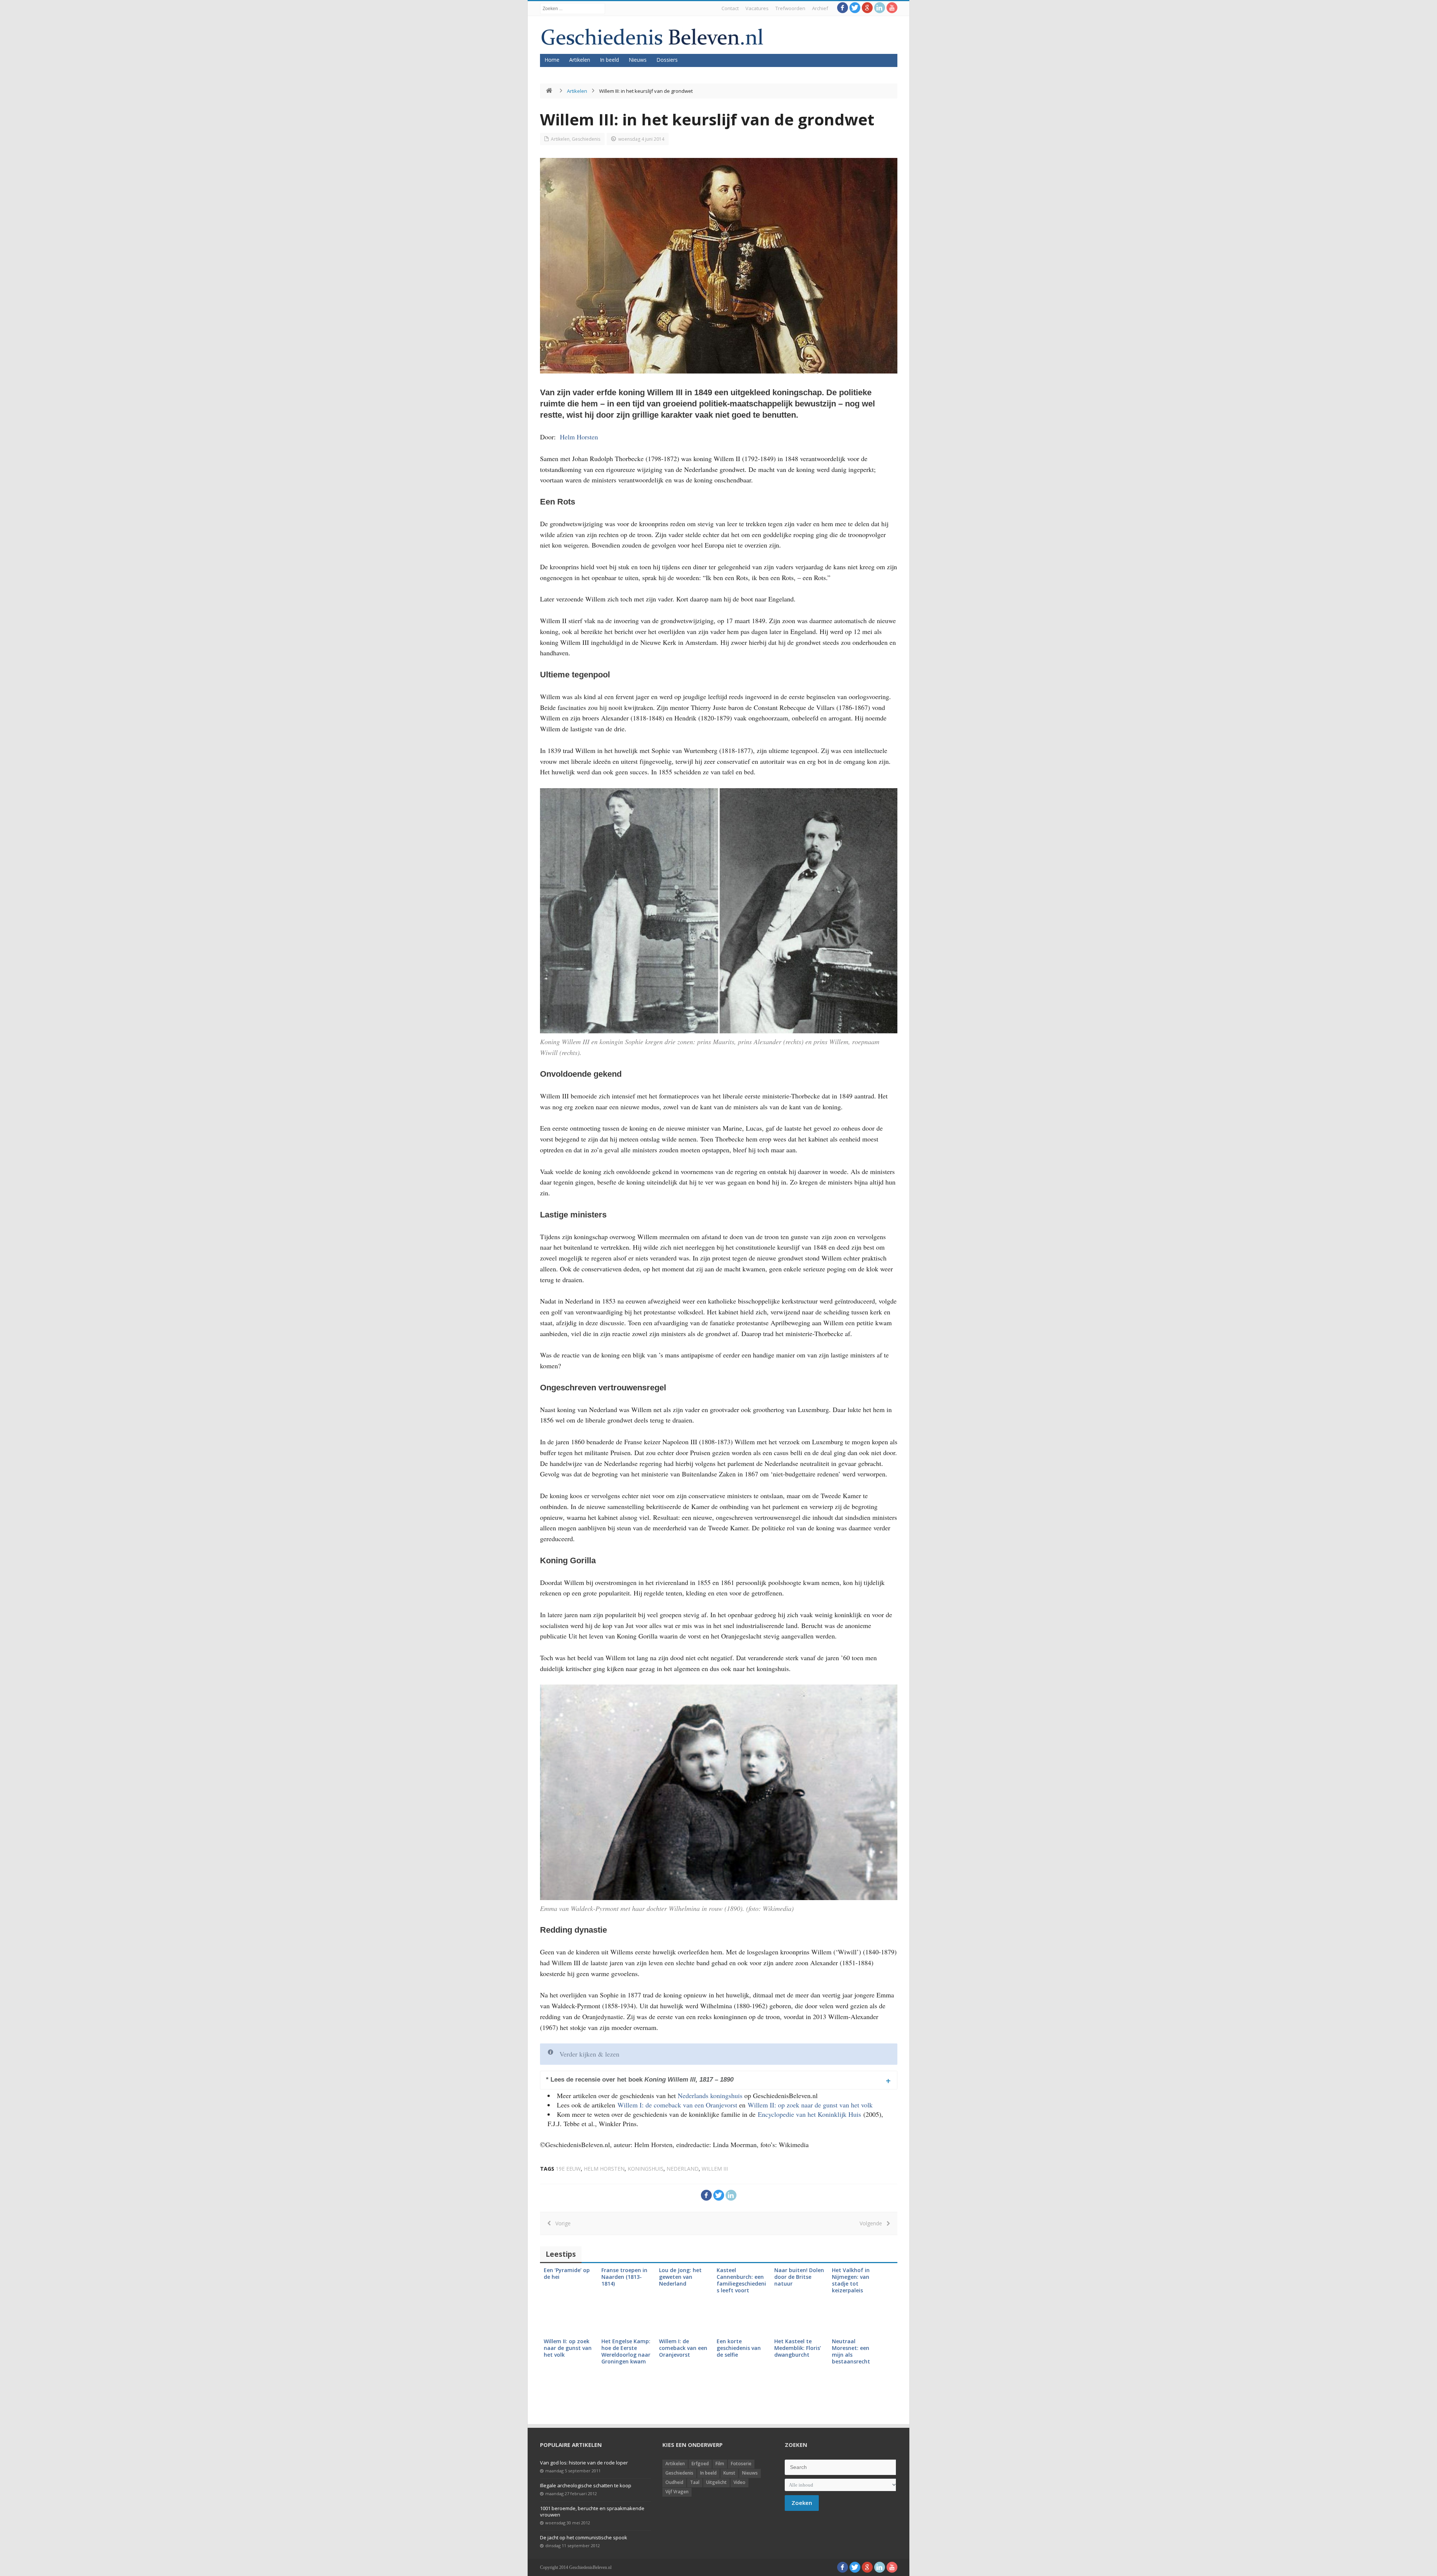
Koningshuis (646, 2169)
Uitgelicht (716, 2482)
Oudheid (674, 2482)
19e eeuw (568, 2169)
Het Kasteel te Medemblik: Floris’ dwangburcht (798, 2348)
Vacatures (757, 8)
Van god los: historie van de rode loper (584, 2463)
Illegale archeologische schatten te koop (586, 2485)
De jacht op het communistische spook (584, 2537)
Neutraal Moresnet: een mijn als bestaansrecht (851, 2351)
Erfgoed (700, 2464)
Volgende (873, 2223)
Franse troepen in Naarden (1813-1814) (624, 2277)
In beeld (609, 60)
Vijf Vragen (677, 2492)
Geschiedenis (586, 139)
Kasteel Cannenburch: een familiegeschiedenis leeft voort (741, 2280)
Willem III (715, 2169)
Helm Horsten (579, 437)
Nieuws (638, 60)
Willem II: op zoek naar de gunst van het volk (811, 2105)
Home (552, 60)
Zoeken (802, 2503)
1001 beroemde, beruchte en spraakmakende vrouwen (592, 2511)
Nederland (683, 2169)
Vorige (561, 2223)
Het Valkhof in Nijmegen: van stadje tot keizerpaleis (851, 2280)
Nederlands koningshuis (710, 2095)
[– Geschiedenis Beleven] (652, 37)
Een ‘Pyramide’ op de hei (567, 2273)
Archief (820, 8)
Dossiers (667, 60)
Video (739, 2482)
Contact (730, 8)
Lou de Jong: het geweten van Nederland (680, 2277)
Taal (695, 2482)
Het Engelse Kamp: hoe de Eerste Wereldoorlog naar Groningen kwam (626, 2351)
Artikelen (580, 60)
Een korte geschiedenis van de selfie (739, 2348)
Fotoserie (741, 2464)
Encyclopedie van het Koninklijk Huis (809, 2114)
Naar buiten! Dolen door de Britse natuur (799, 2277)
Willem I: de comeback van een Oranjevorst (677, 2105)
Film (720, 2464)
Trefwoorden (790, 8)
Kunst (729, 2473)
